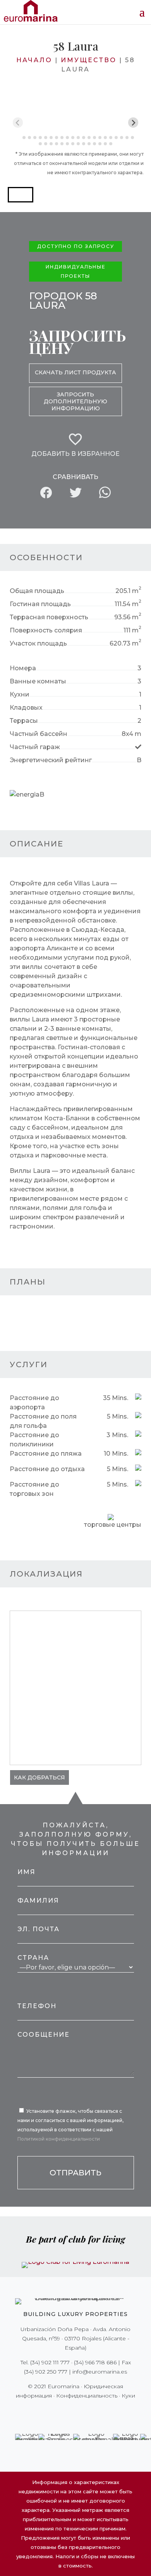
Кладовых (26, 708)
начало (34, 60)
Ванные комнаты (38, 681)
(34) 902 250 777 (46, 2372)
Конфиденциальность (87, 2396)
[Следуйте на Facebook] (48, 2411)
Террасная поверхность (49, 617)
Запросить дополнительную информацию (75, 401)
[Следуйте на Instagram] (70, 2411)
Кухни (20, 694)
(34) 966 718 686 (95, 2362)
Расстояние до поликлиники (34, 1440)
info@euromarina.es (100, 2372)
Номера (23, 668)
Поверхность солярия (46, 630)
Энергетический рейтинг (51, 760)
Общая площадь (37, 591)
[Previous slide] (18, 123)
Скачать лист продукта (75, 372)
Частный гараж (35, 747)
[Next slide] (133, 123)
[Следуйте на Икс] (59, 2411)
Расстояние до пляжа (46, 1454)
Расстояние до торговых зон (34, 1489)
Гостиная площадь (40, 604)
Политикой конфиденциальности (59, 2139)
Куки (128, 2396)
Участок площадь (38, 643)
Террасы (24, 721)
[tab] (18, 138)
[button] (21, 195)
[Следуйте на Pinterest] (81, 2411)
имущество (89, 60)
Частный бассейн (39, 734)
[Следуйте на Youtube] (92, 2411)
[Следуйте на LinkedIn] (103, 2411)
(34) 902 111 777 (50, 2362)
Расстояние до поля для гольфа (43, 1421)
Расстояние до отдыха (47, 1469)
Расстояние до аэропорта (34, 1403)
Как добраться (39, 1777)
